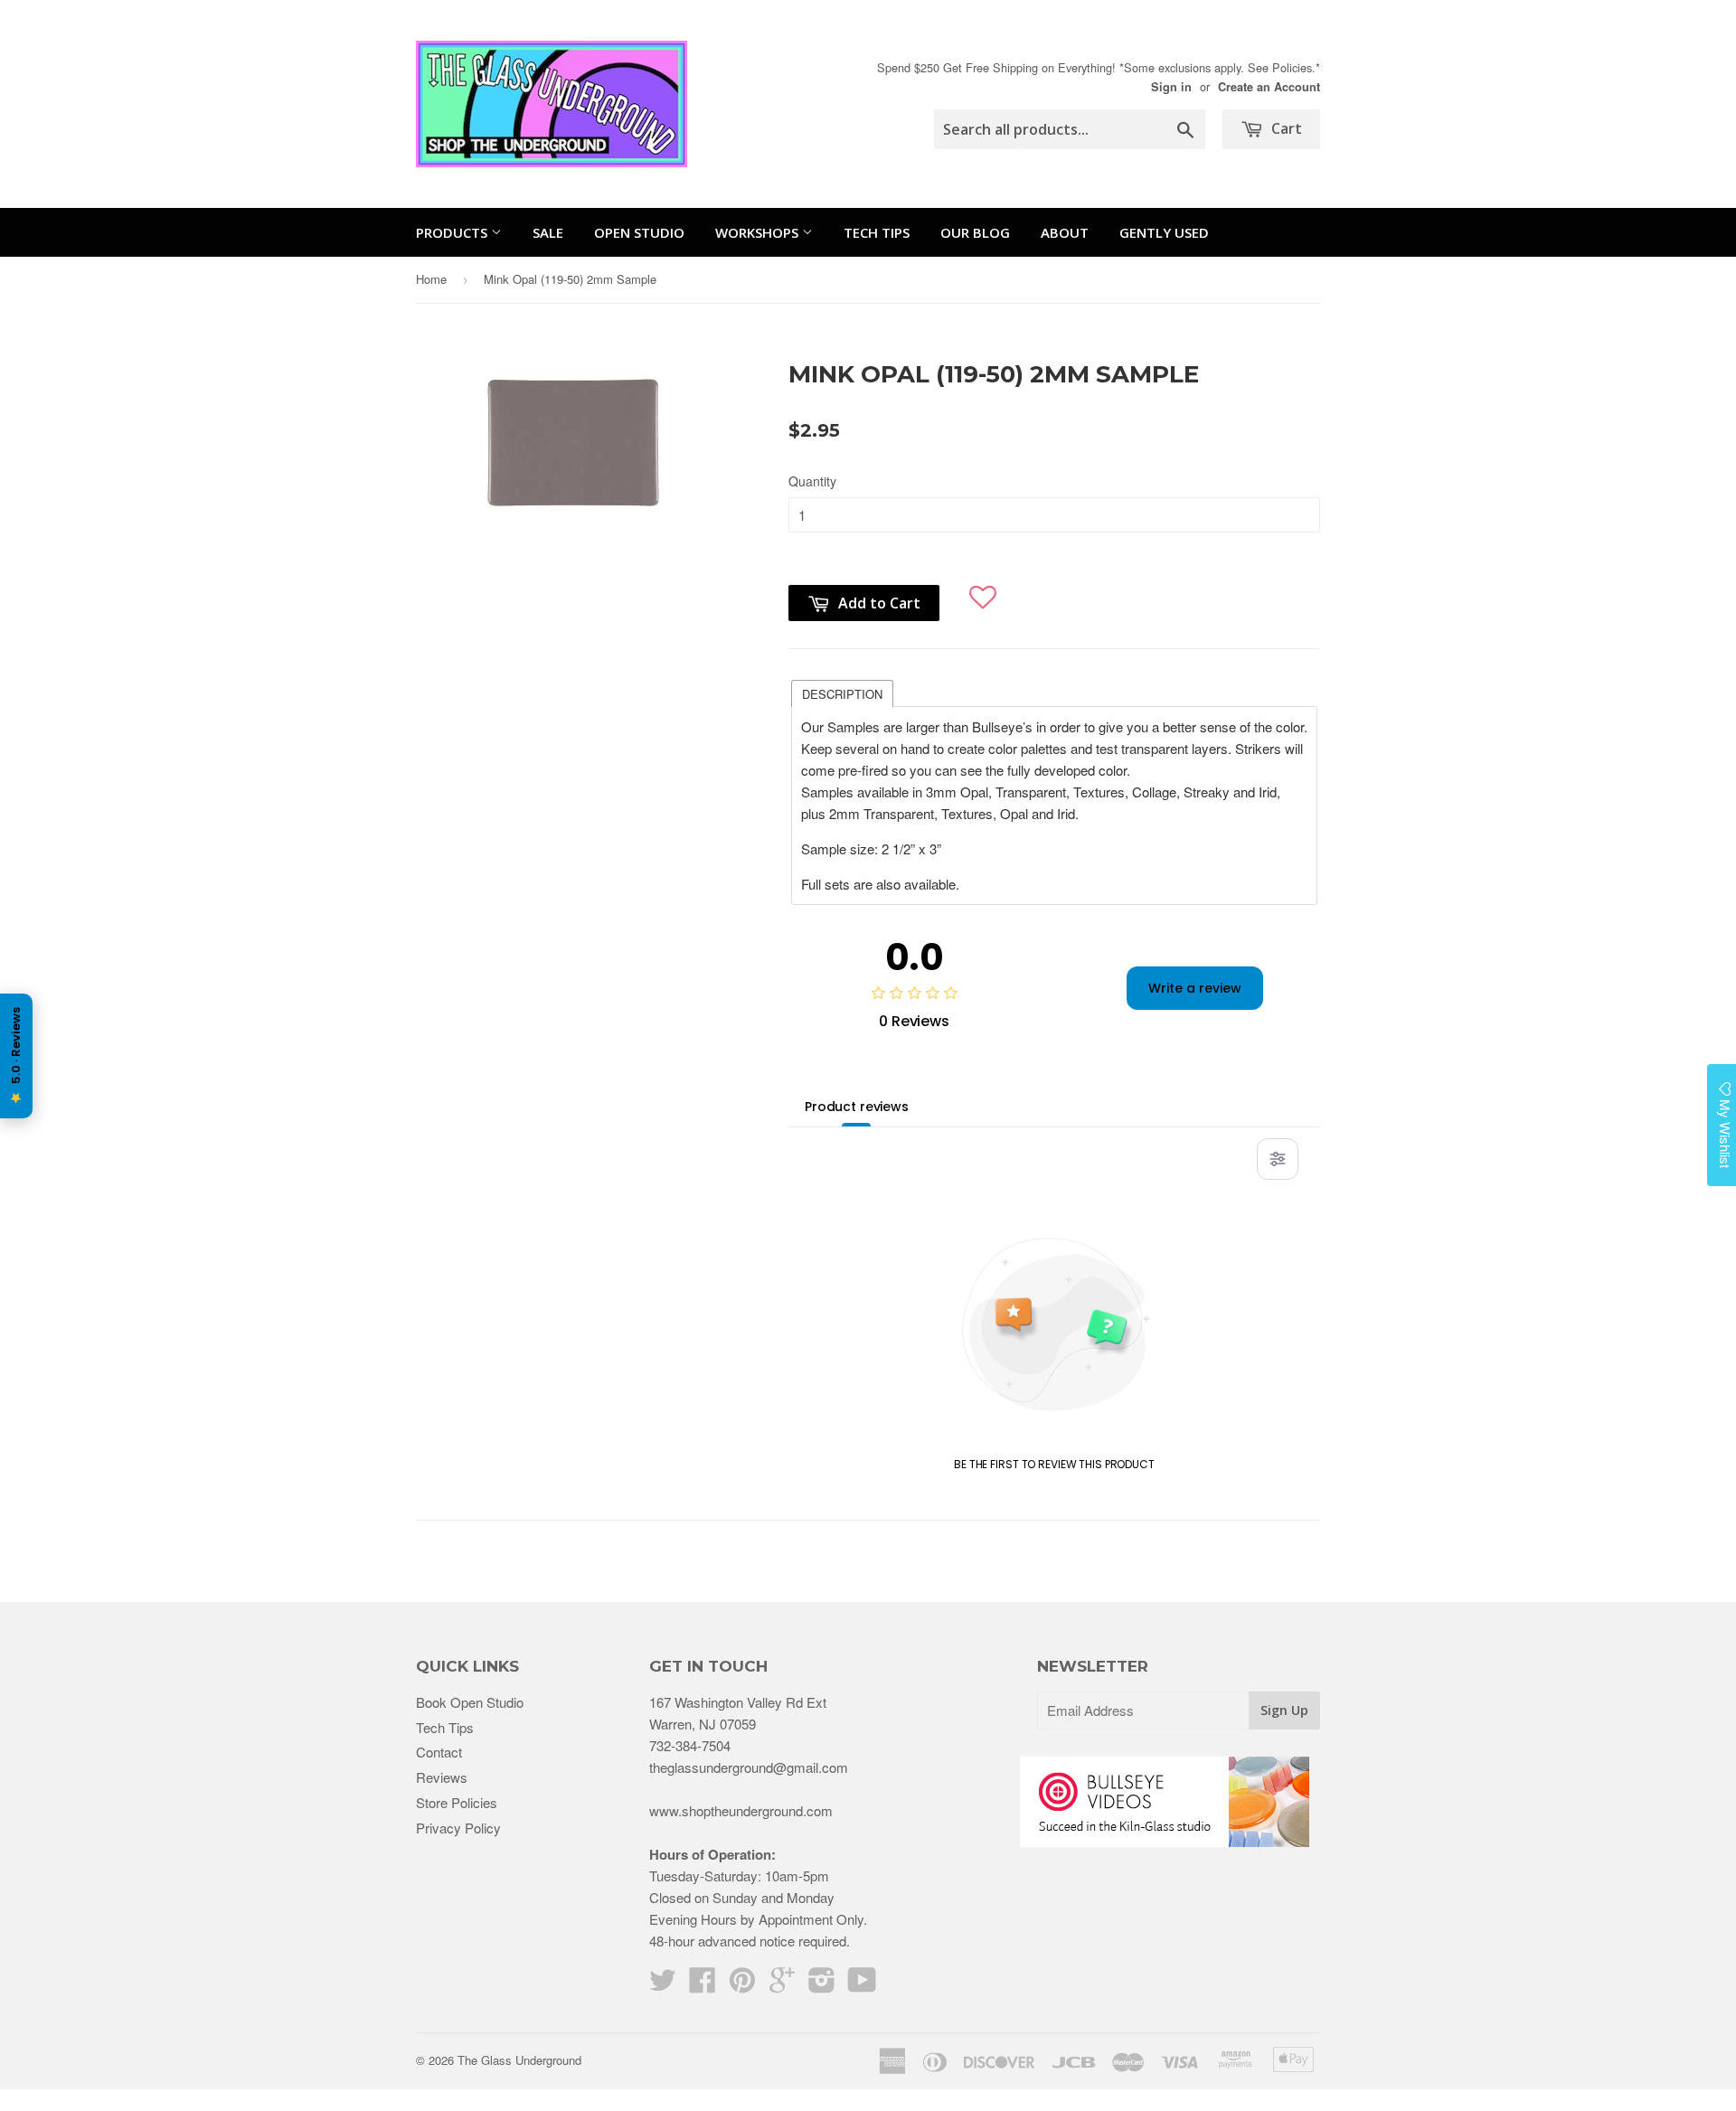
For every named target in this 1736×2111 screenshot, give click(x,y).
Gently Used (1164, 232)
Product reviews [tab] (857, 1107)
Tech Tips (877, 232)
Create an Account (1269, 87)
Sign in (1171, 87)
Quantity (812, 481)
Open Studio (639, 232)
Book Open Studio (470, 1702)
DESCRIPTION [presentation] (842, 694)
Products (453, 232)
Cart (1285, 128)
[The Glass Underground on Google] (782, 1985)
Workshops (759, 232)
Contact (439, 1752)
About (1065, 232)
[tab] (842, 693)
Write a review (1195, 988)
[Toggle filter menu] (1278, 1159)
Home (431, 279)
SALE (548, 232)
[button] (983, 590)
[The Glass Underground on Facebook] (703, 1985)
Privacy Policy (458, 1828)
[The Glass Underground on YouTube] (862, 1985)
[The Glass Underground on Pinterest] (742, 1985)
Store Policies (457, 1802)
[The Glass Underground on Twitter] (663, 1985)
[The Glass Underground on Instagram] (822, 1985)
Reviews (442, 1777)
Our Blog (975, 232)
